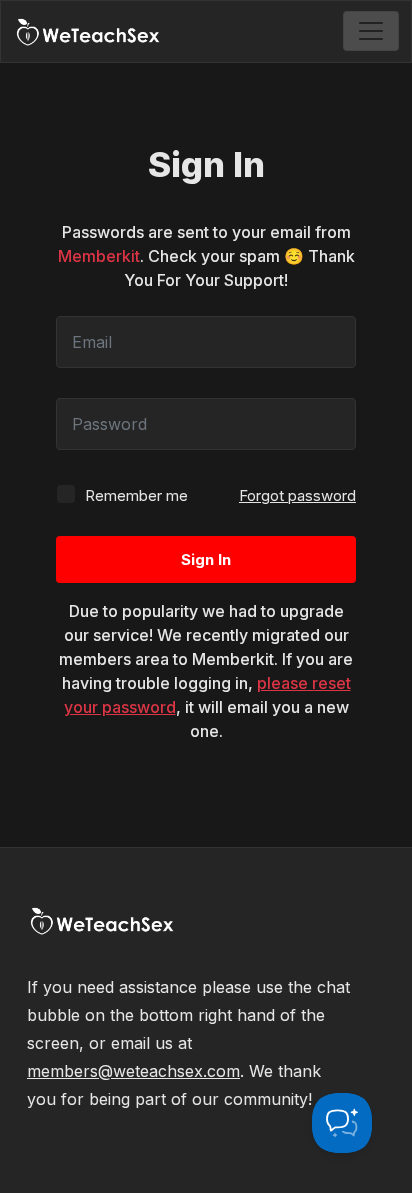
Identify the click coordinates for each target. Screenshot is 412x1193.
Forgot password (297, 495)
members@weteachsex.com (133, 1071)
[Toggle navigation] (371, 31)
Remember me (134, 495)
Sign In (206, 559)
